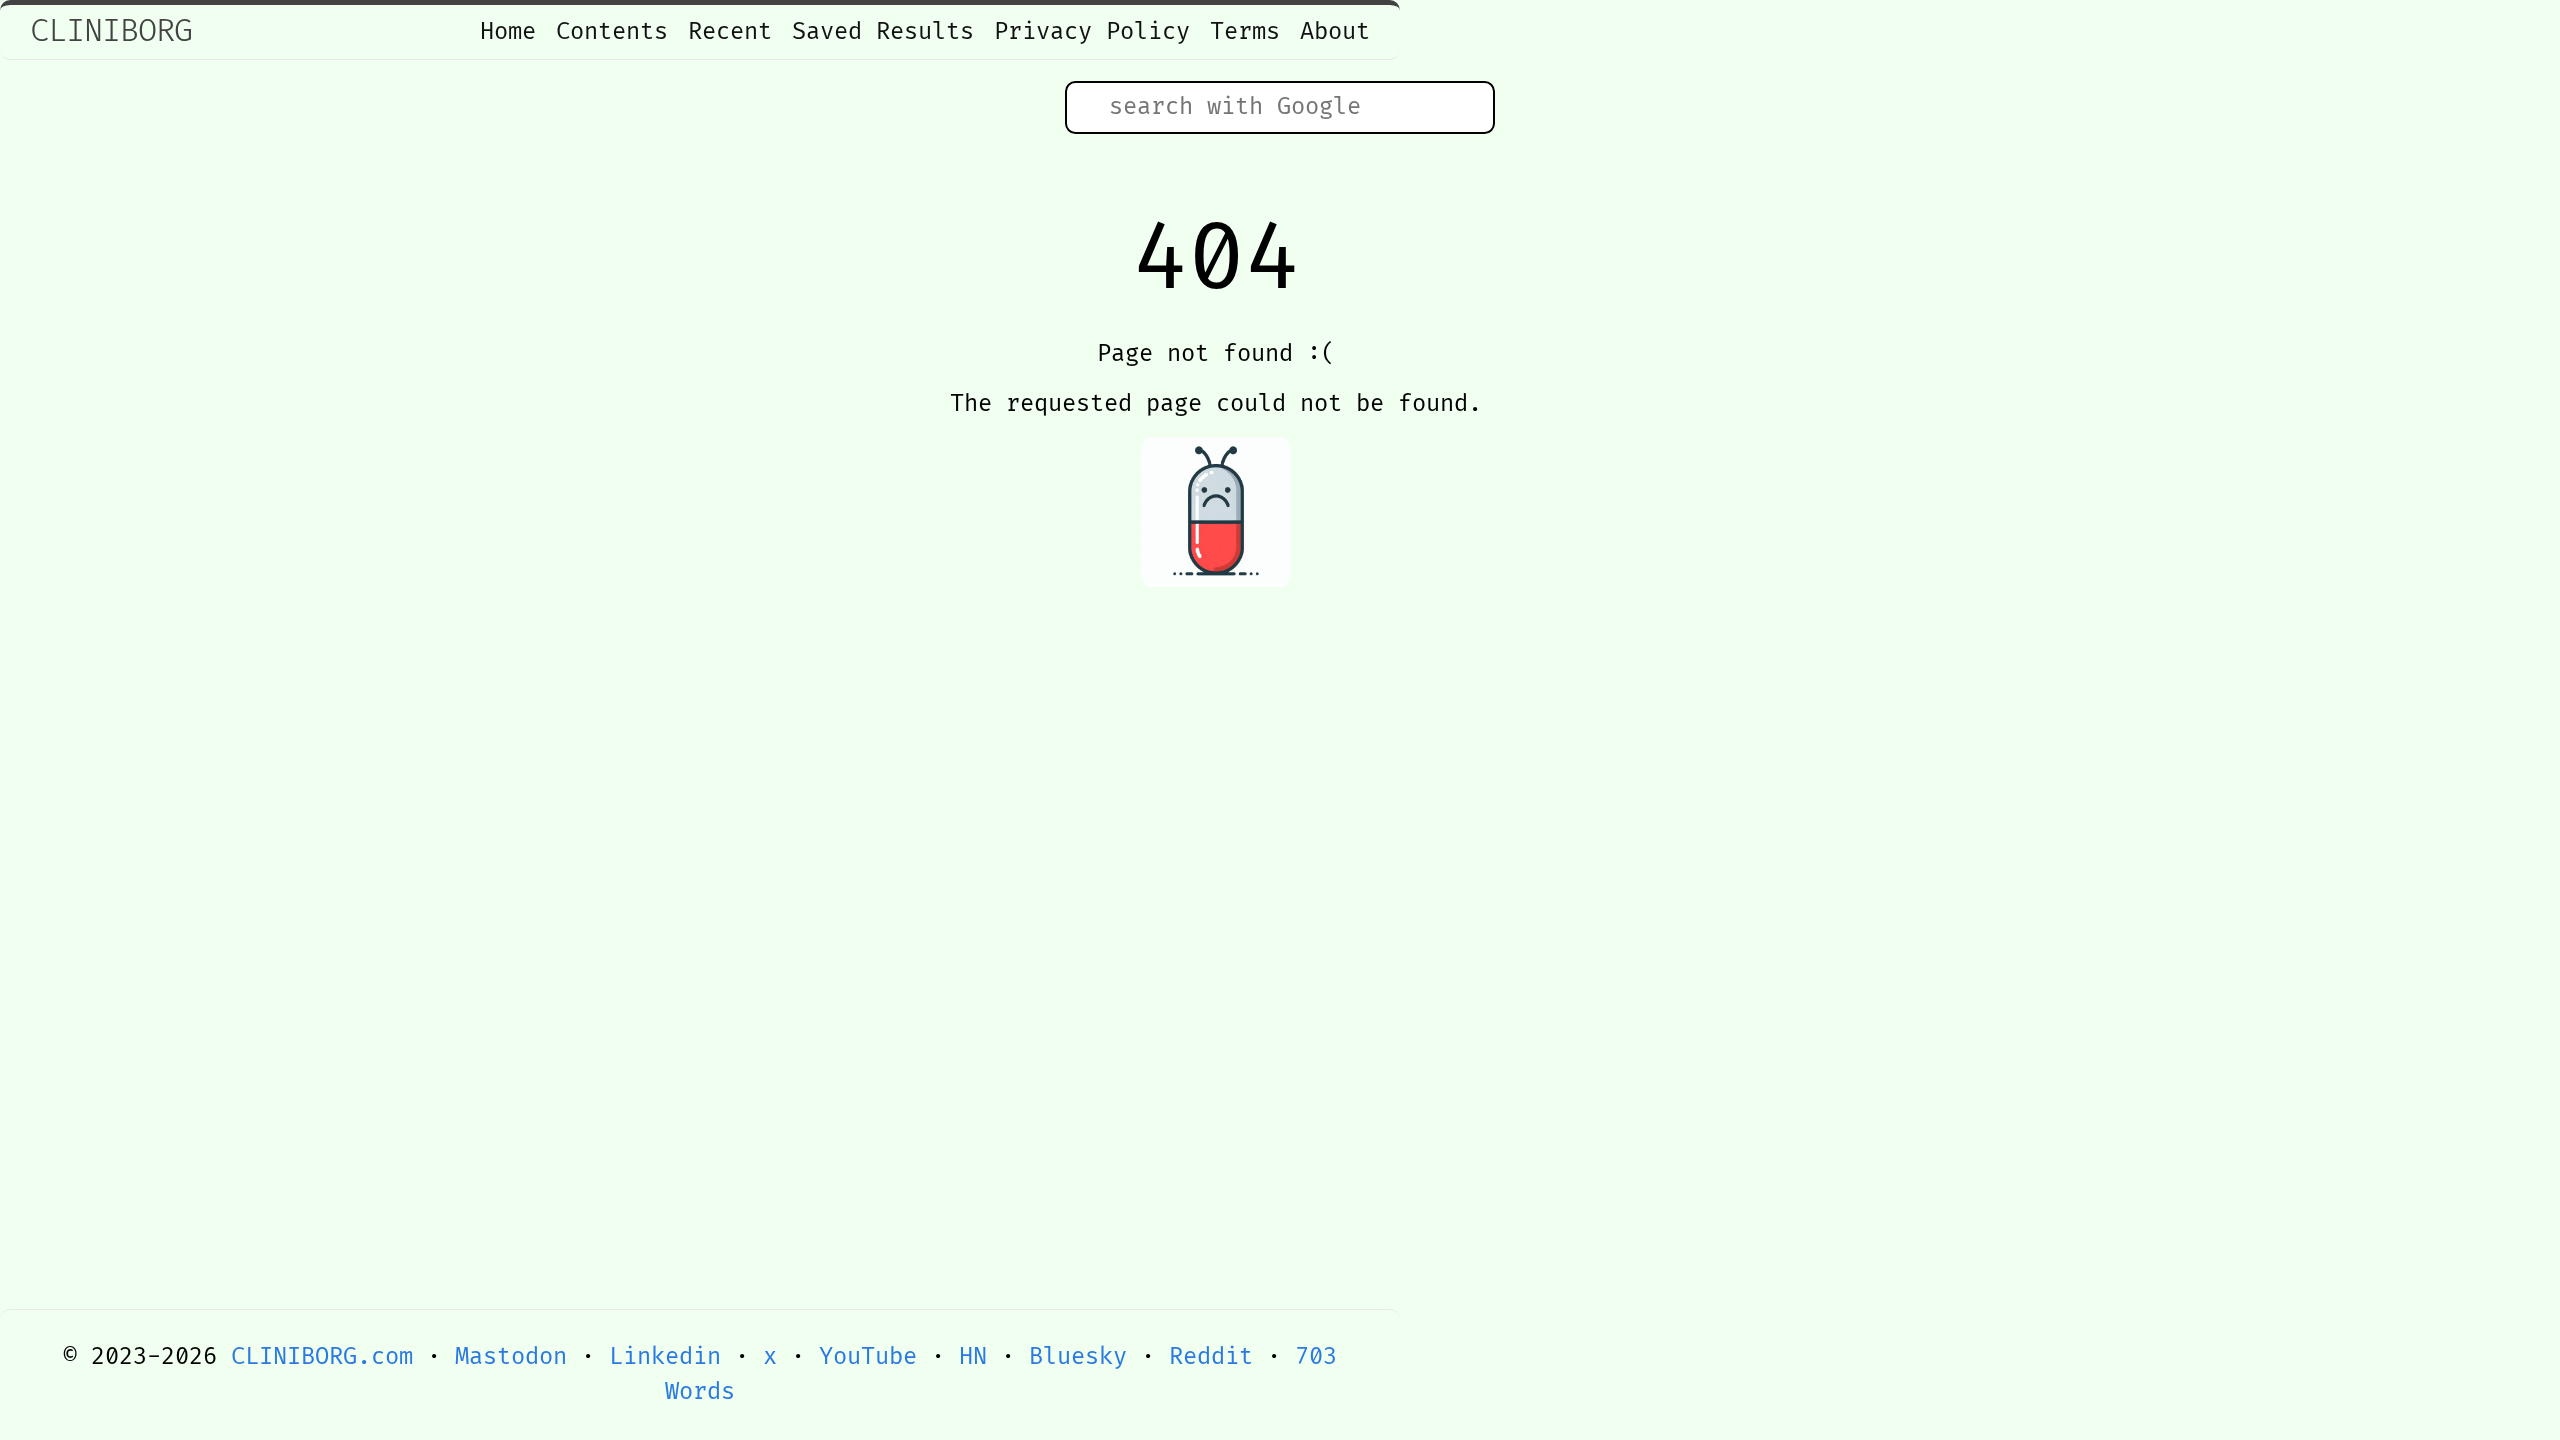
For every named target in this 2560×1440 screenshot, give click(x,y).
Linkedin (665, 1357)
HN (973, 1357)
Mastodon (511, 1357)
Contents (612, 32)
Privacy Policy (1092, 32)
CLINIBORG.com (322, 1357)
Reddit (1211, 1357)
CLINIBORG (111, 31)
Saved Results (883, 32)
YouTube (868, 1357)
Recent (730, 32)
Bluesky (1078, 1357)
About (1335, 32)
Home (508, 32)
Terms (1245, 32)
